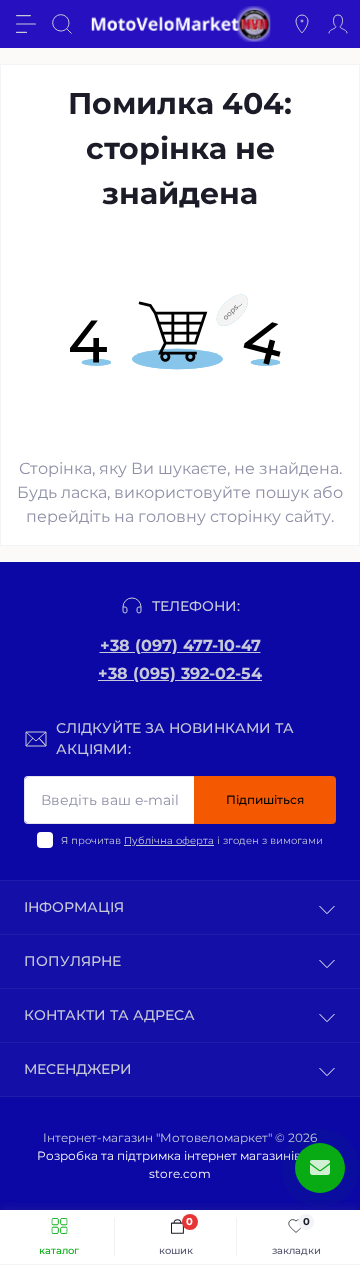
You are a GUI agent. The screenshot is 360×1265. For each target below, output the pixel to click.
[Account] (338, 24)
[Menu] (26, 24)
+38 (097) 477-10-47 (180, 645)
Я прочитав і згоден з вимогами (192, 840)
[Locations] (302, 24)
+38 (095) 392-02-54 (180, 673)
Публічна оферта (169, 840)
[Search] (62, 24)
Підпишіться (265, 799)
